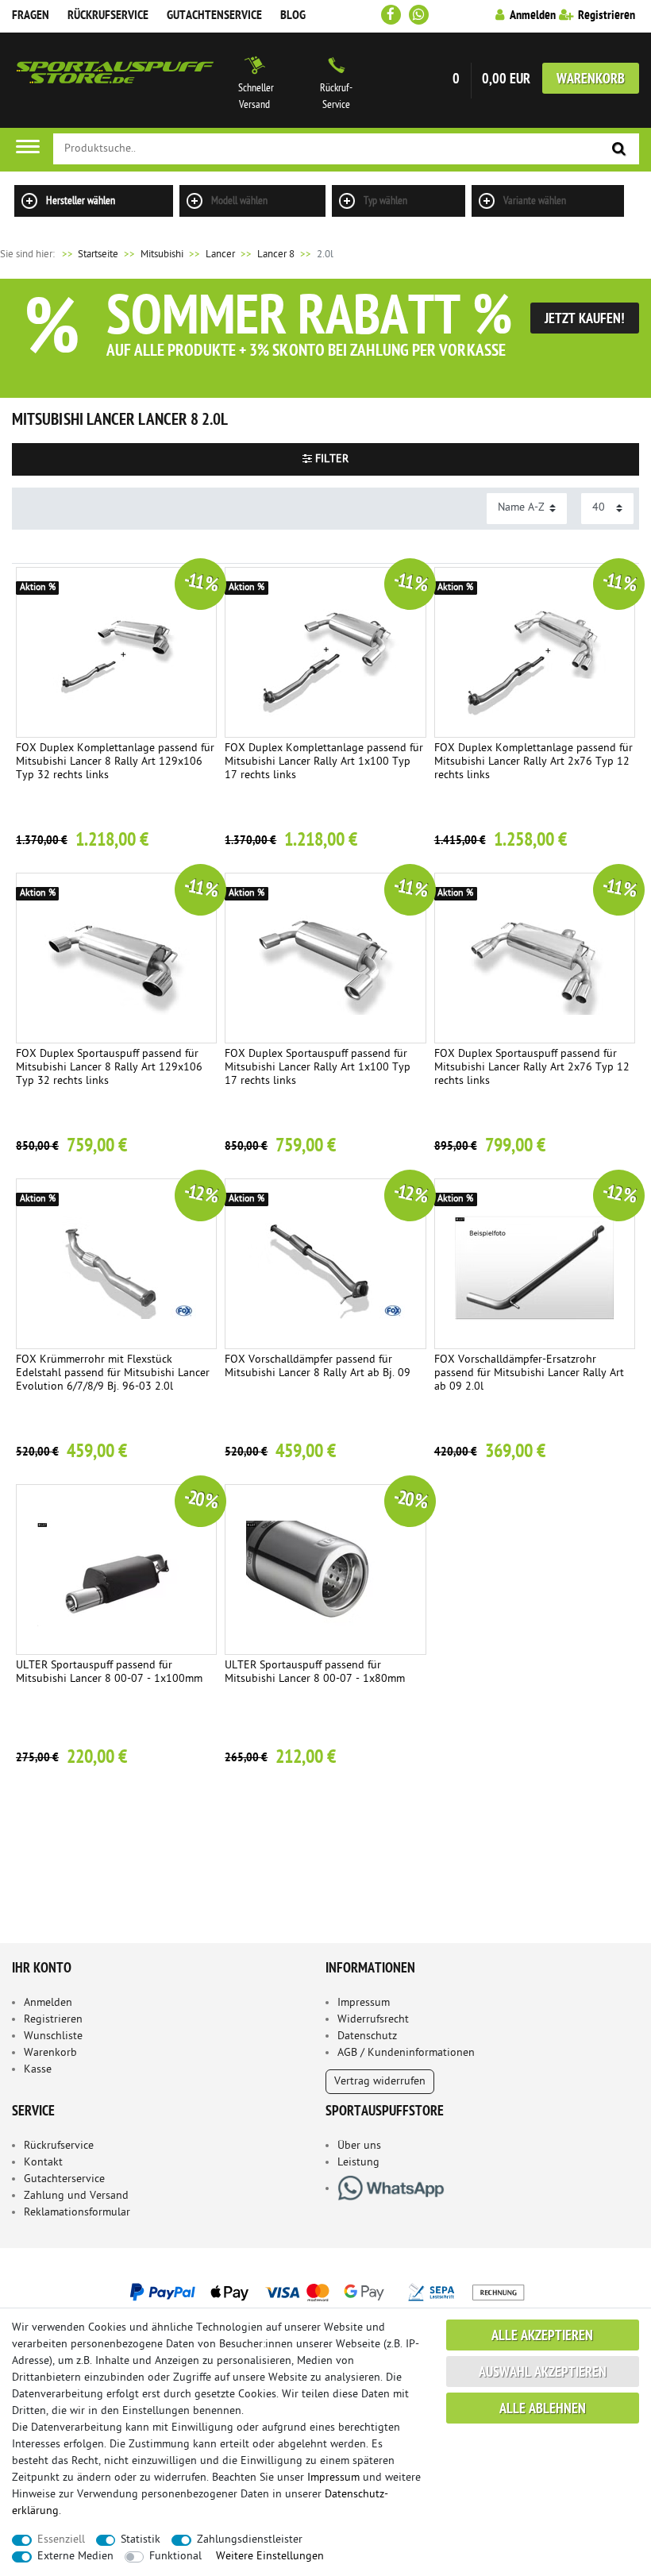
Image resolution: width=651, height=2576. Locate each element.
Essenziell (61, 2540)
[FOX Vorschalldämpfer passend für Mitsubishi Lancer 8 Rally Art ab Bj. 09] (325, 1264)
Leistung (358, 2163)
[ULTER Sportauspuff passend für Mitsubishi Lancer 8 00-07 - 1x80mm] (325, 1570)
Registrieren (53, 2020)
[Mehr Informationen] (325, 2292)
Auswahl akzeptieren (543, 2373)
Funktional (175, 2557)
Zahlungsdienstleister (250, 2540)
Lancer (220, 255)
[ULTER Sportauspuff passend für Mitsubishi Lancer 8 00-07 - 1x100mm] (116, 1570)
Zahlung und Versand (76, 2196)
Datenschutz (367, 2036)
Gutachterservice (64, 2179)
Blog (293, 16)
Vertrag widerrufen (380, 2082)
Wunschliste (53, 2036)
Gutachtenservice (214, 16)
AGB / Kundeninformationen (406, 2053)
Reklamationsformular (77, 2213)
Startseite (89, 255)
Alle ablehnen (543, 2410)
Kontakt (43, 2163)
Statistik (141, 2540)
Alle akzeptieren (542, 2337)
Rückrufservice (108, 16)
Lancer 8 (276, 255)
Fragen (31, 16)
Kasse (38, 2070)
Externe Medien (75, 2557)
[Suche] (619, 150)
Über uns (359, 2146)
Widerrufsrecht (373, 2020)
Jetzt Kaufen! (585, 320)
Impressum (364, 2003)
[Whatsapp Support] (419, 15)
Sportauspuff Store (115, 80)
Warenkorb (591, 80)
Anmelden (48, 2003)
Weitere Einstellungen (270, 2557)
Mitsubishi (162, 255)
